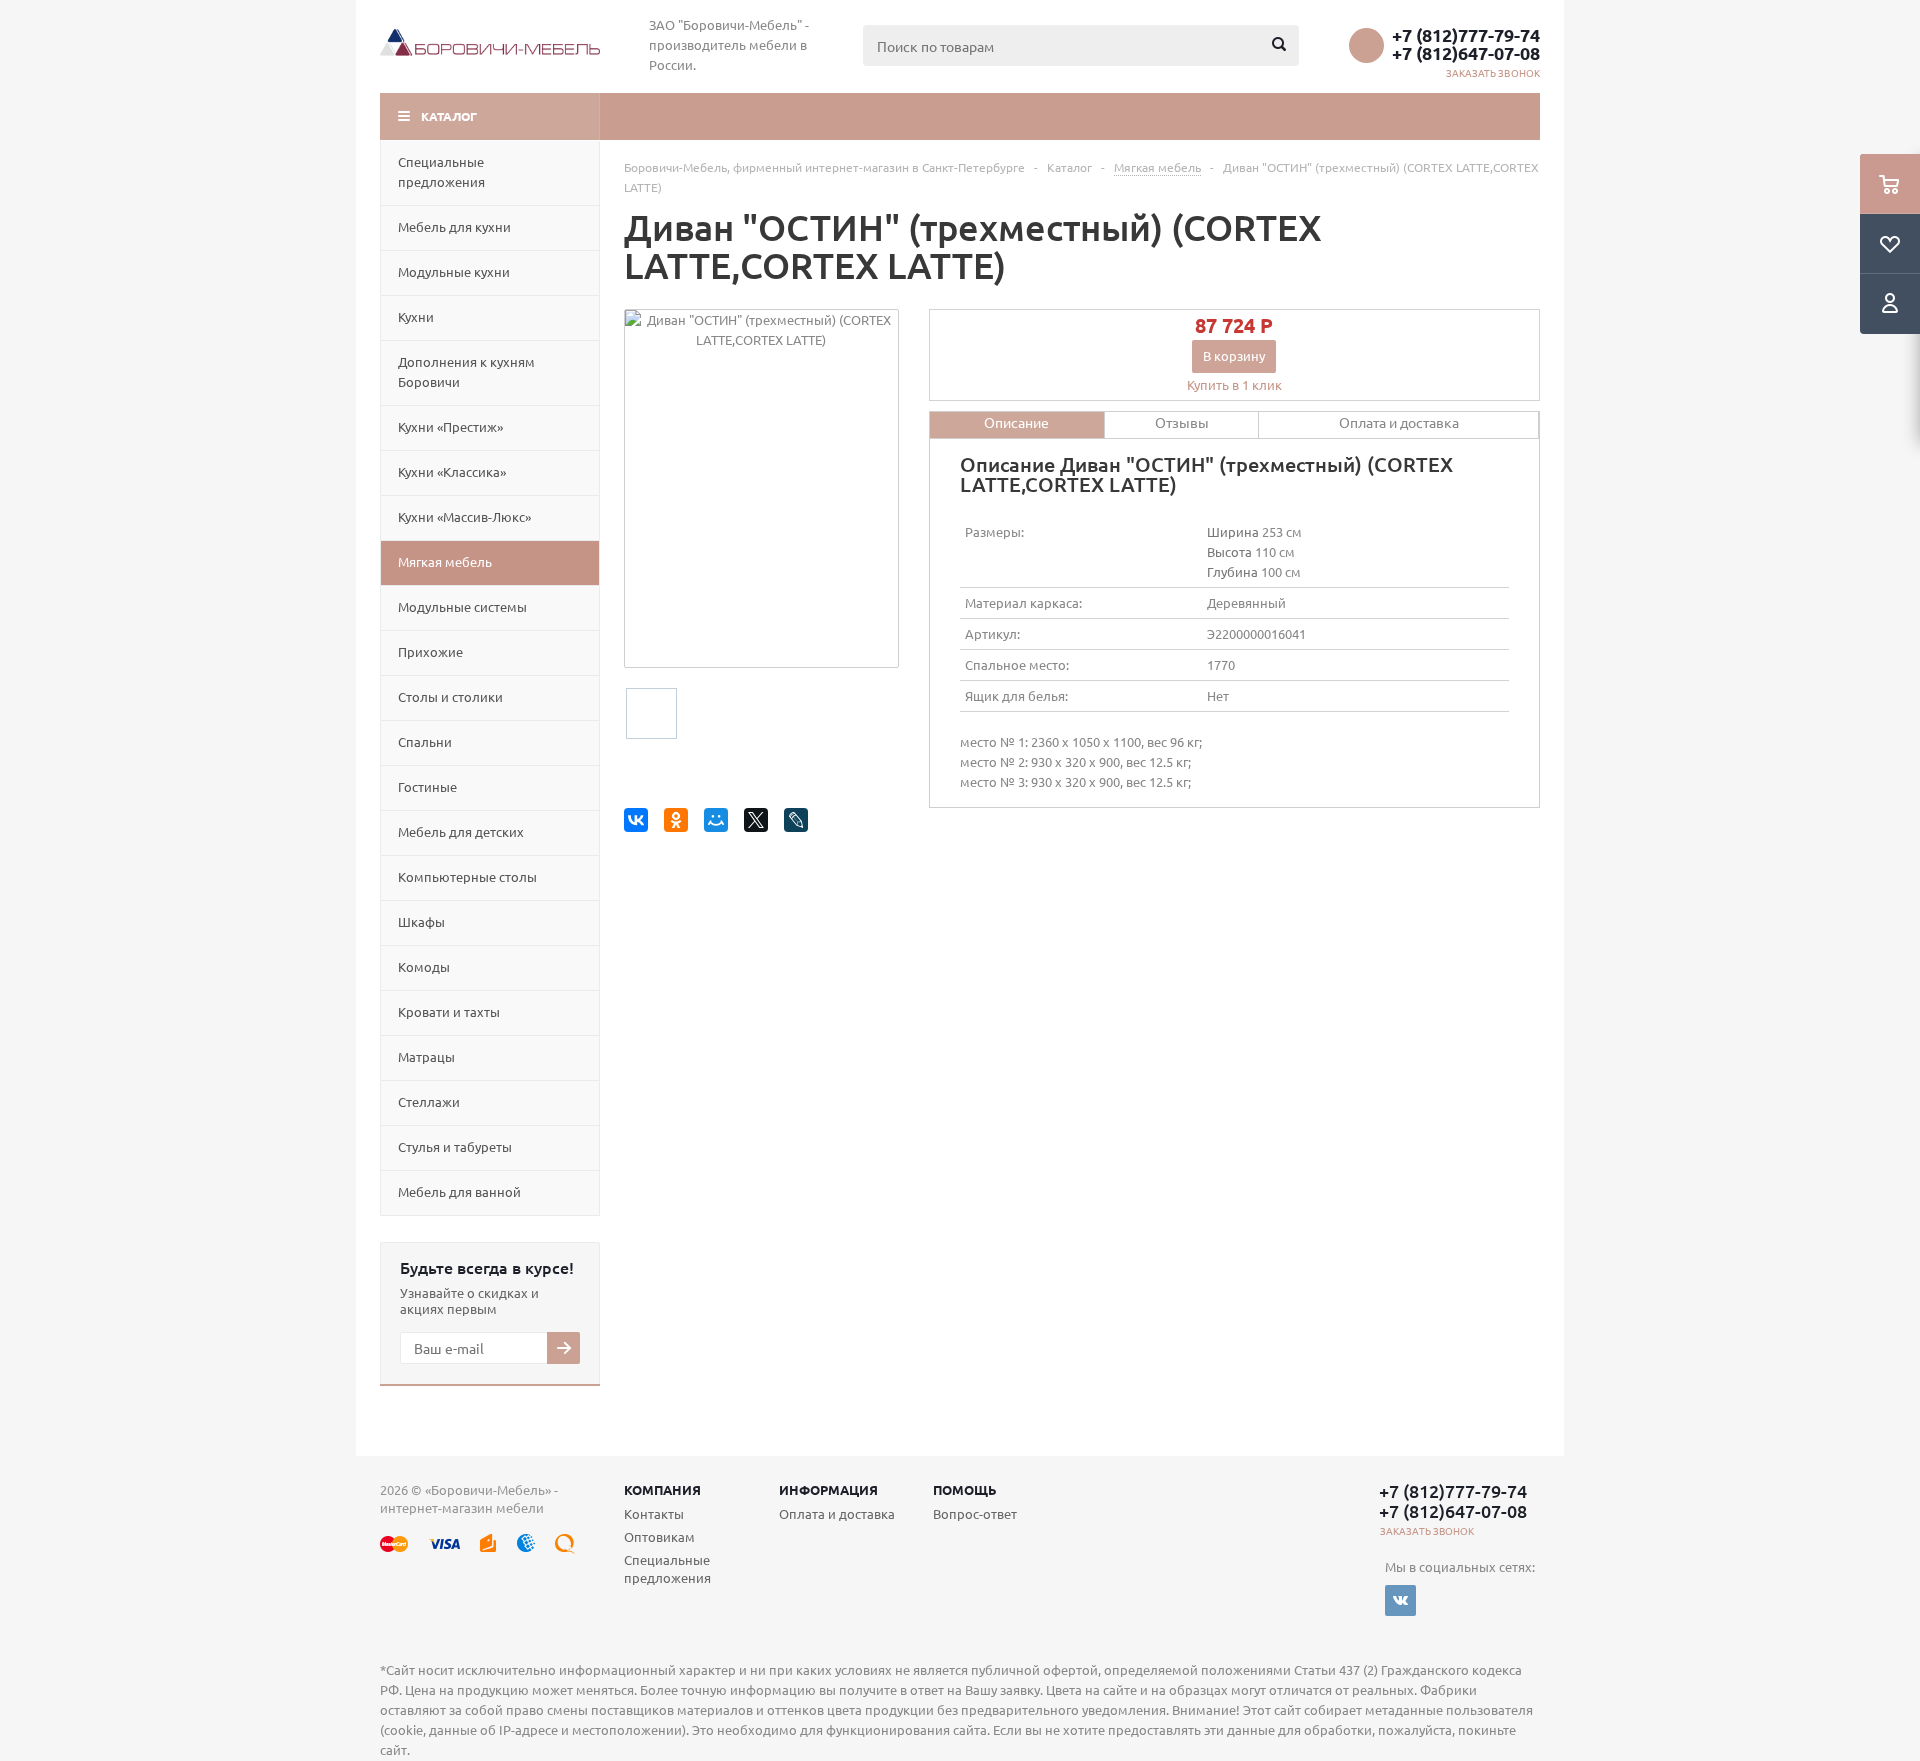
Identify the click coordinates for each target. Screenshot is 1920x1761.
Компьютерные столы (467, 876)
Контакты (654, 1513)
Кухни (416, 316)
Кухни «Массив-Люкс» (464, 516)
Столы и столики (450, 696)
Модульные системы (462, 606)
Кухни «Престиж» (450, 426)
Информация (828, 1489)
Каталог (449, 116)
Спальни (425, 741)
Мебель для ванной (459, 1191)
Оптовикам (659, 1536)
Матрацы (426, 1056)
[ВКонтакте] (639, 823)
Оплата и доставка (837, 1513)
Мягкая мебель (445, 561)
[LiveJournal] (799, 823)
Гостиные (427, 786)
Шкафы (421, 921)
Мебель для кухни (454, 226)
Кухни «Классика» (452, 471)
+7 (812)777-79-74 (1466, 35)
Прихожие (430, 651)
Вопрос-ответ (975, 1513)
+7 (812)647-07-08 (1466, 53)
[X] (759, 823)
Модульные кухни (454, 271)
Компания (662, 1489)
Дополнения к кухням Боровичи (466, 371)
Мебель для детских (461, 831)
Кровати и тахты (449, 1011)
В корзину (1234, 355)
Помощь (965, 1489)
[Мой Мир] (719, 823)
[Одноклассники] (679, 823)
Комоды (424, 966)
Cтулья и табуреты (455, 1146)
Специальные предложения (441, 171)
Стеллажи (429, 1101)
